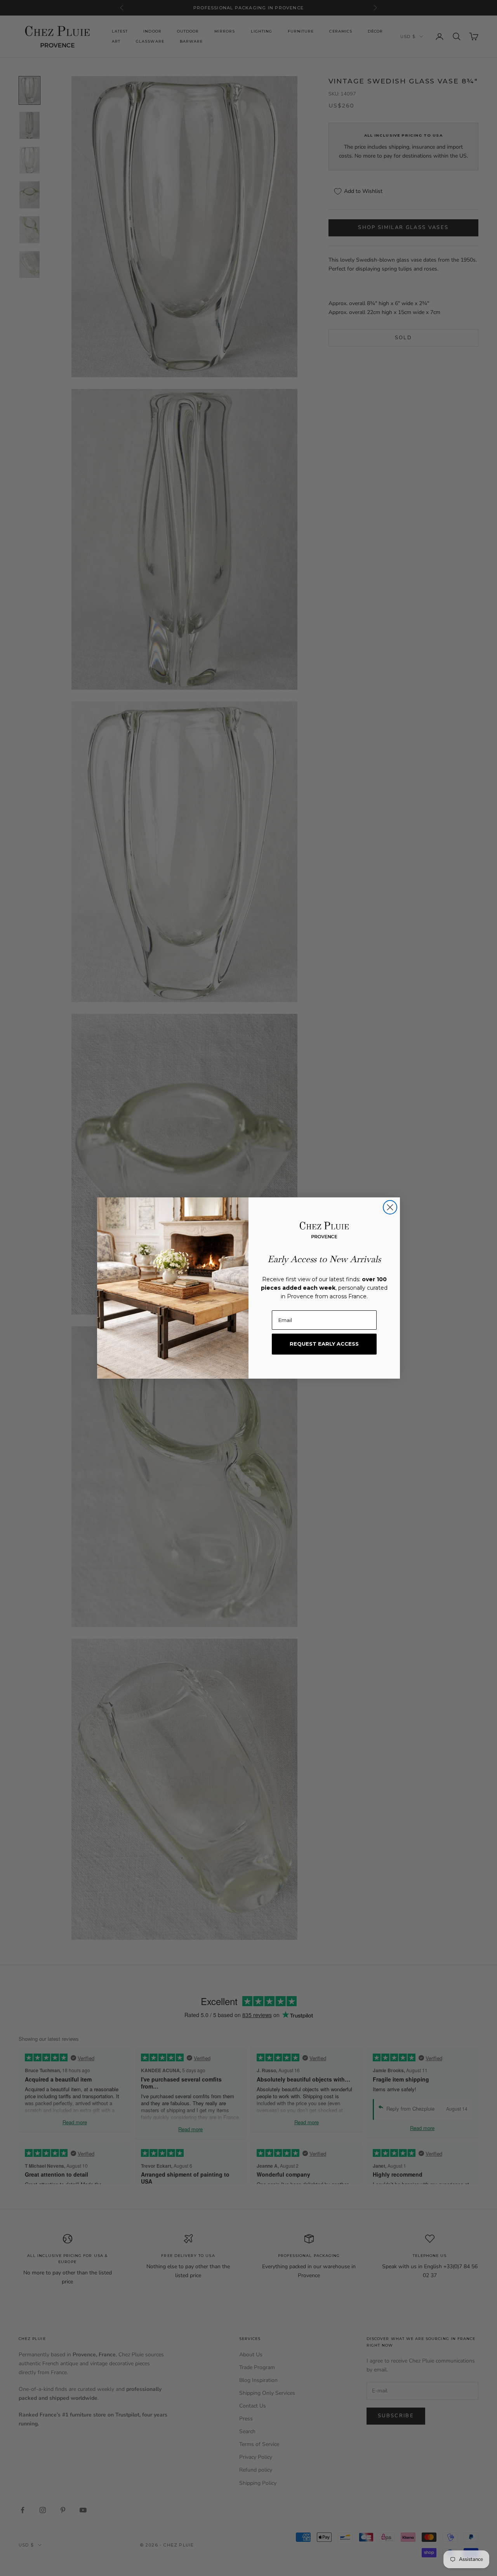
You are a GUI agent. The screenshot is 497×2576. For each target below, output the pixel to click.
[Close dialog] (390, 1207)
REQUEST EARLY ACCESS (324, 1344)
